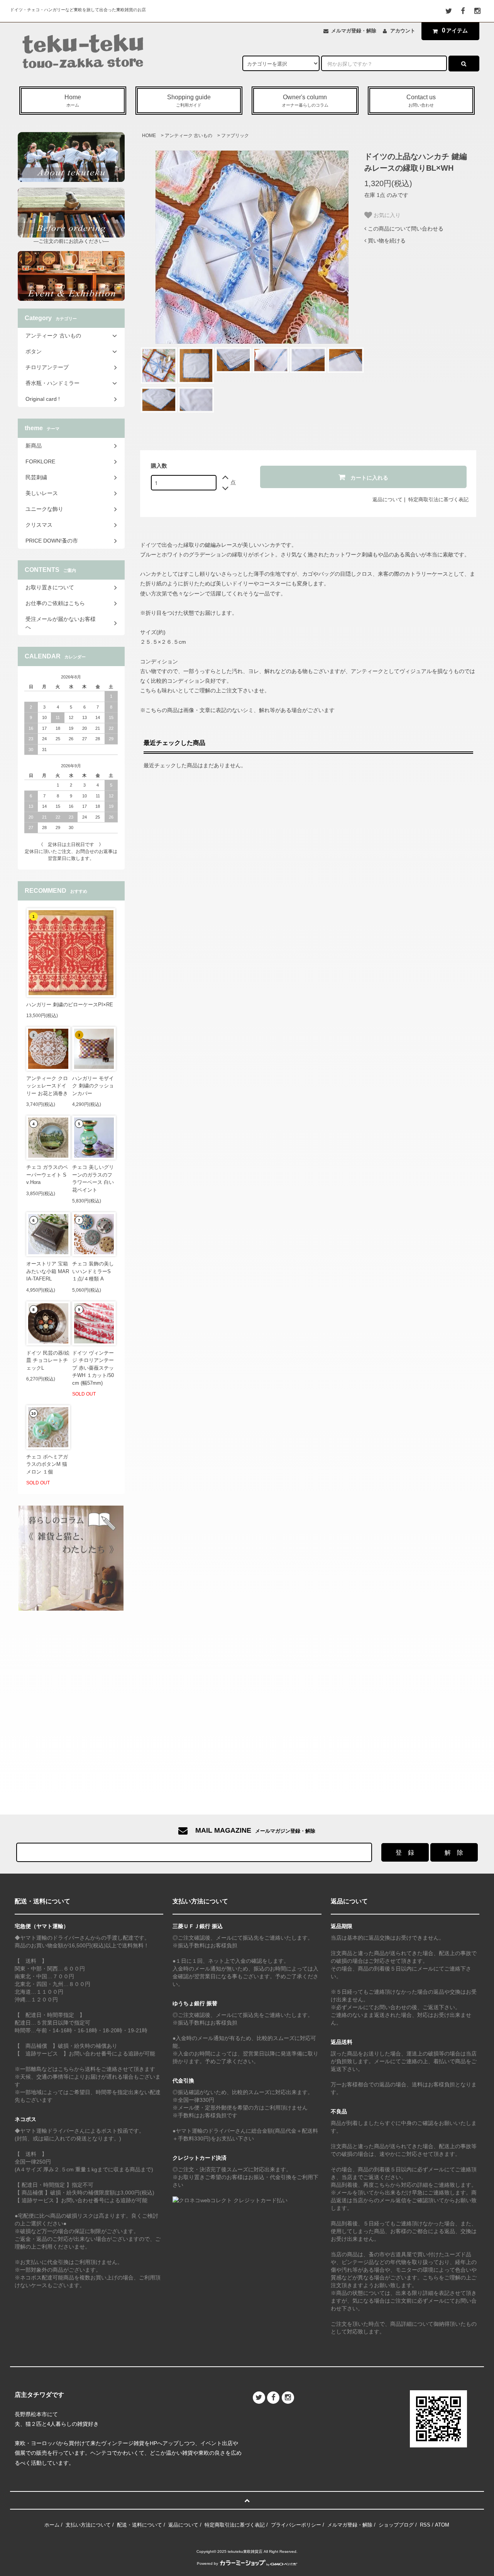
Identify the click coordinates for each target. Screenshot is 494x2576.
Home (73, 101)
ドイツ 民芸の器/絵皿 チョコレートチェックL (48, 1360)
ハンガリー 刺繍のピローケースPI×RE (70, 1005)
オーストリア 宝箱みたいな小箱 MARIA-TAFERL (48, 1271)
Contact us (421, 101)
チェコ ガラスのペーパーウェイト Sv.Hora (47, 1175)
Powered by (207, 2563)
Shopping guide (189, 101)
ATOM (442, 2525)
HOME (149, 136)
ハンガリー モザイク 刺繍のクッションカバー (93, 1086)
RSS (425, 2525)
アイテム (455, 30)
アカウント (403, 31)
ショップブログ (396, 2525)
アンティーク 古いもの (189, 136)
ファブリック (235, 136)
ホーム (52, 2525)
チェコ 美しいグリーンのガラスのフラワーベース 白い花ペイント (93, 1179)
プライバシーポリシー (296, 2525)
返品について (387, 499)
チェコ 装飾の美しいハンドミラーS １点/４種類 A (93, 1271)
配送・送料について (140, 2525)
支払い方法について (88, 2525)
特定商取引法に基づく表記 (438, 499)
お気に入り (386, 215)
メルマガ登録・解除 (354, 31)
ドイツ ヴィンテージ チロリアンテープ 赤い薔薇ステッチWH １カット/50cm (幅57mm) (93, 1368)
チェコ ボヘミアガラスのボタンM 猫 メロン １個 (47, 1464)
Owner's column (305, 101)
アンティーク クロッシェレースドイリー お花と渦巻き (47, 1086)
